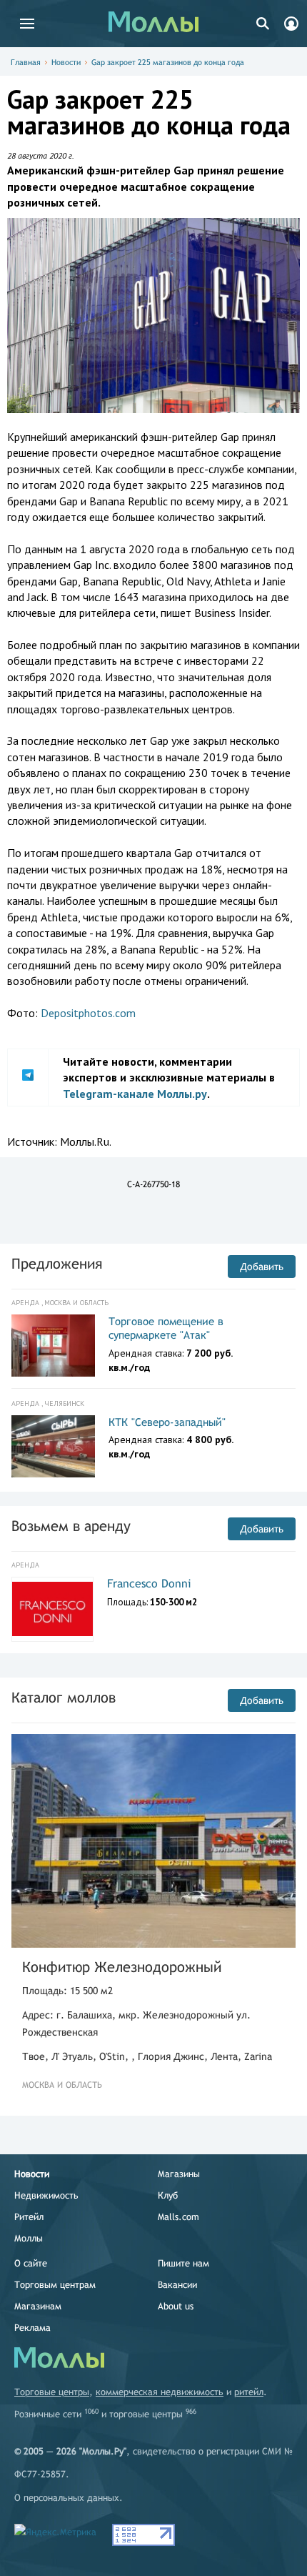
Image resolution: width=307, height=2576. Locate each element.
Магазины (179, 2174)
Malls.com (178, 2217)
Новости (66, 62)
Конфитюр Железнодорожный (122, 1967)
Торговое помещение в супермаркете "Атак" (166, 1328)
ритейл (249, 2392)
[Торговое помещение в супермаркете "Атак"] (53, 1346)
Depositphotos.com (88, 1013)
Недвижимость (46, 2195)
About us (176, 2306)
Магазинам (38, 2306)
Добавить (262, 1267)
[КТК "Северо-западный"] (53, 1447)
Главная (26, 62)
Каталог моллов (64, 1697)
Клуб (168, 2195)
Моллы (29, 2238)
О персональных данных (67, 2498)
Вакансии (177, 2285)
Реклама (32, 2328)
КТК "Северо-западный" (167, 1422)
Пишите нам (183, 2263)
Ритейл (29, 2217)
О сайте (31, 2263)
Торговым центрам (55, 2285)
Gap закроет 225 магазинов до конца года (168, 62)
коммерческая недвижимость (160, 2392)
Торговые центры (52, 2392)
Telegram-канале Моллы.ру (135, 1094)
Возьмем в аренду (71, 1526)
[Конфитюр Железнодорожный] (153, 1841)
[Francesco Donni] (52, 1609)
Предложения (57, 1263)
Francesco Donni (149, 1584)
